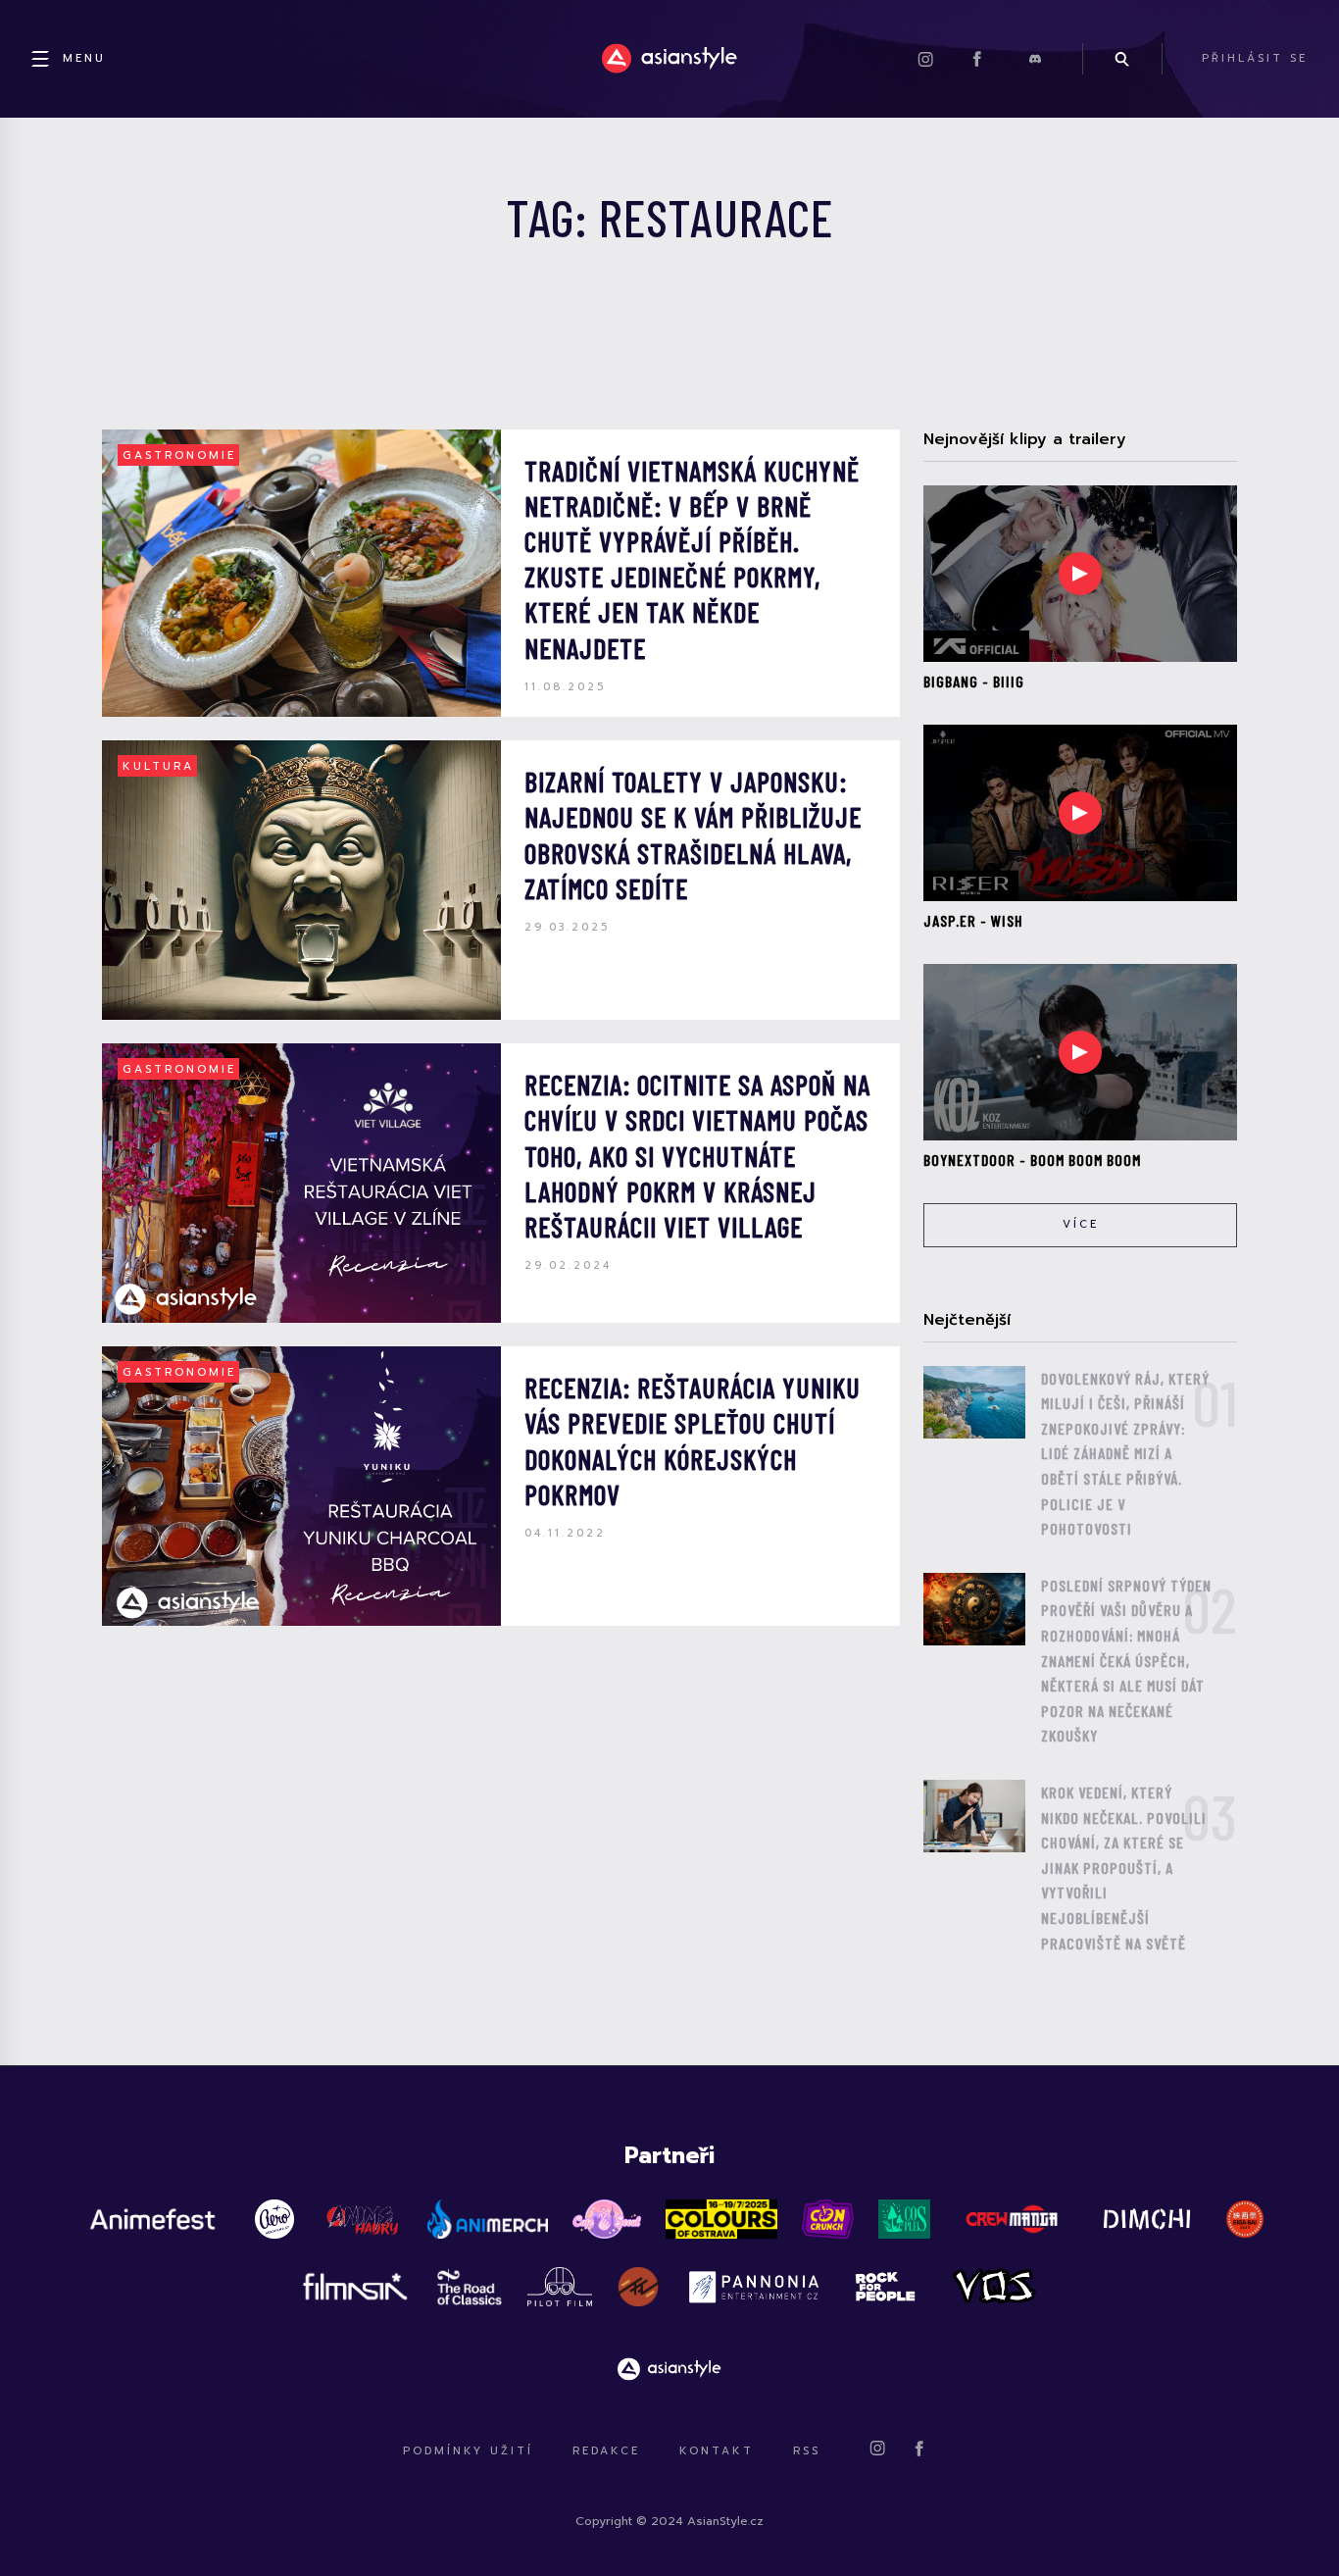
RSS (807, 2451)
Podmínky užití (468, 2451)
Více (1081, 1224)
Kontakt (717, 2451)
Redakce (606, 2451)
